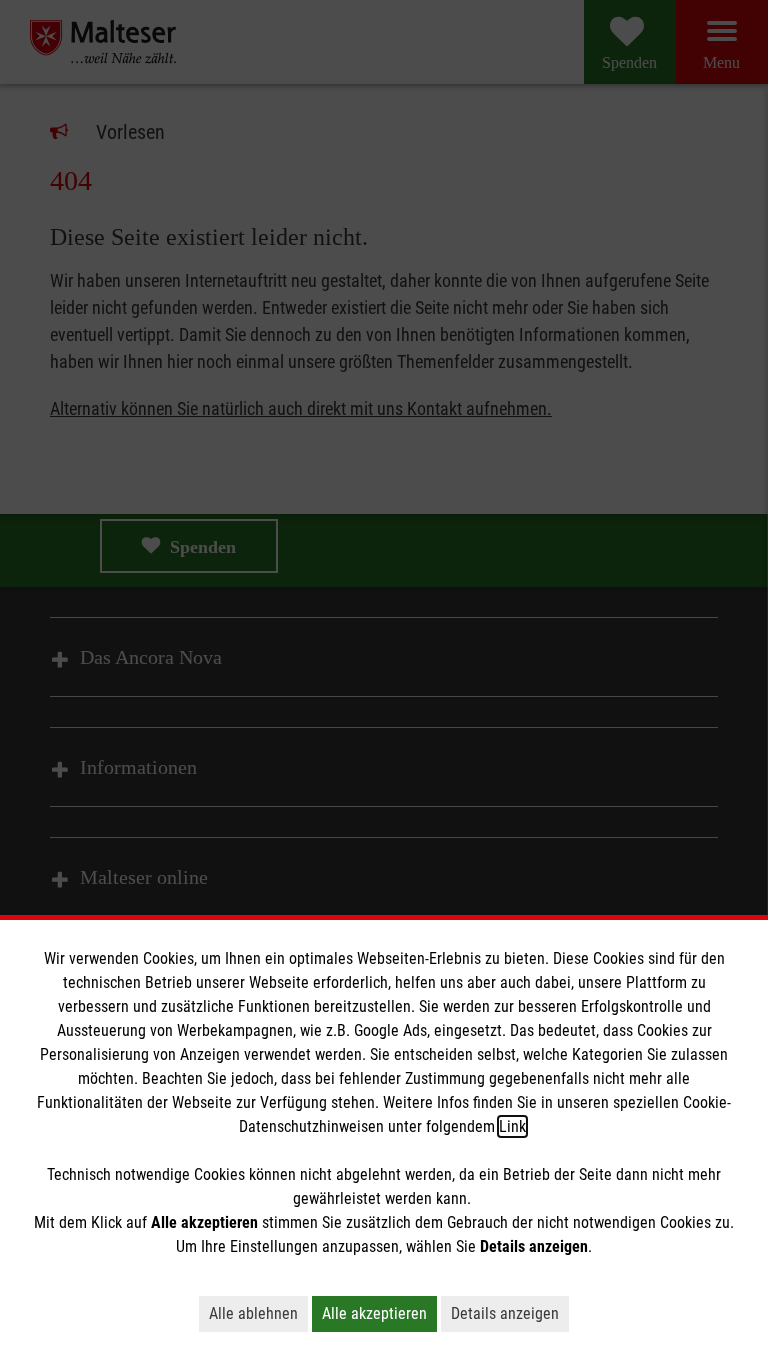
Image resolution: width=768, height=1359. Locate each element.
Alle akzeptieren (374, 1313)
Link (512, 1126)
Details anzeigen (505, 1313)
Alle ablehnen (253, 1313)
